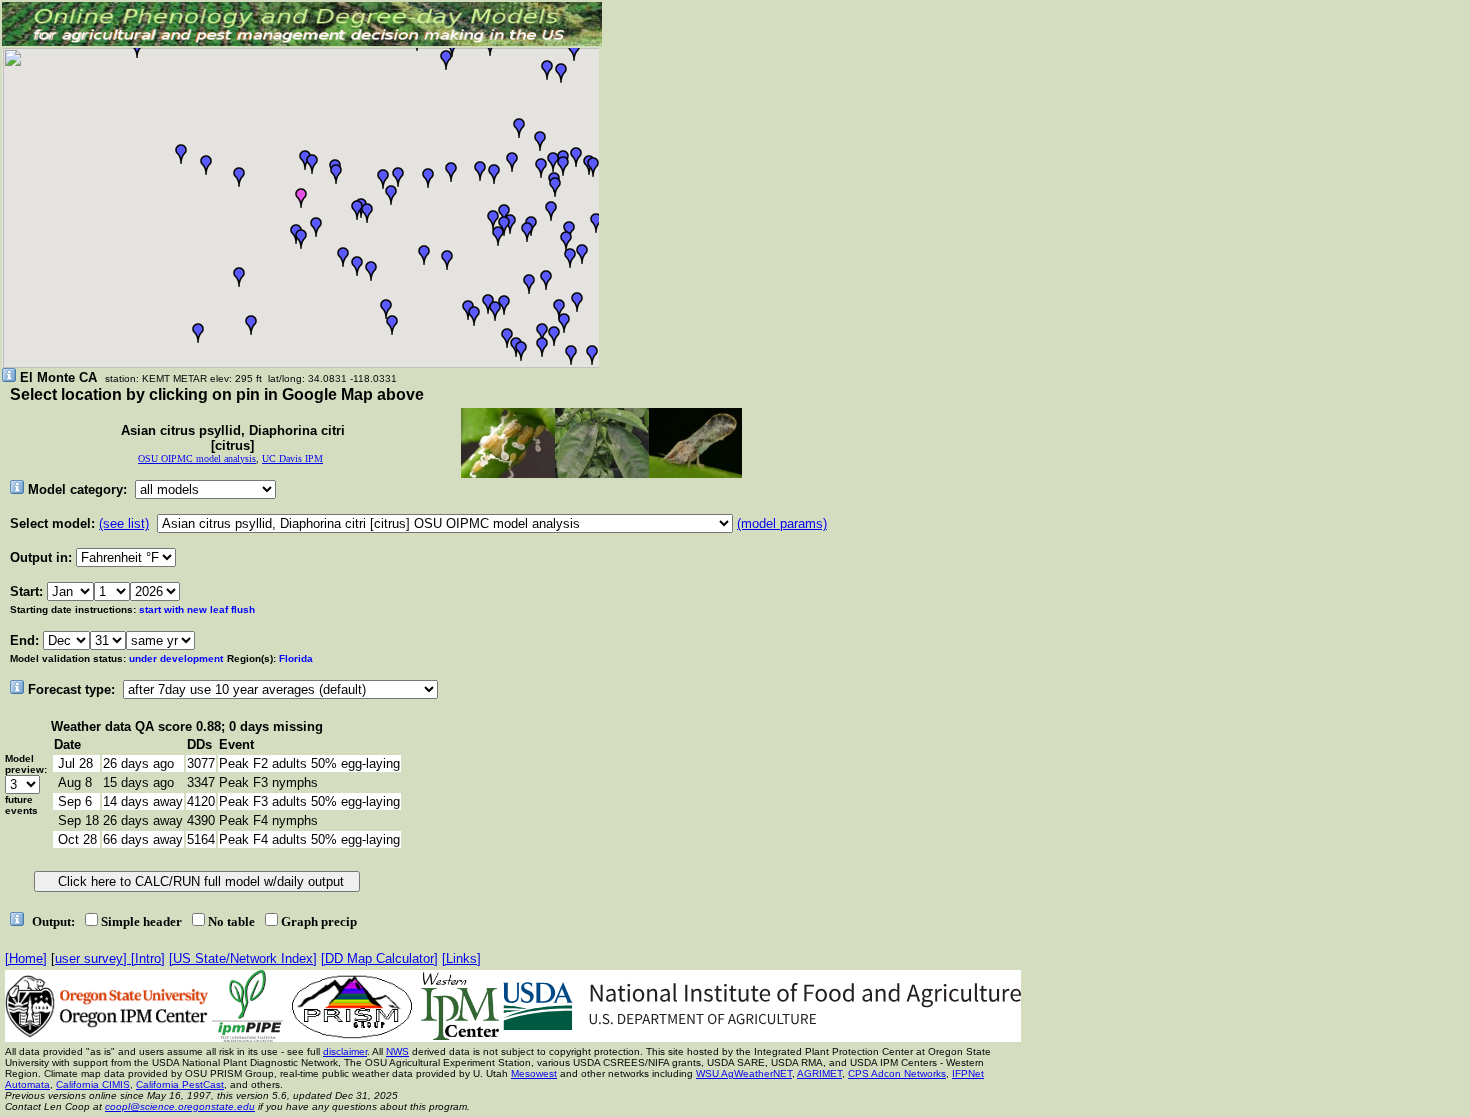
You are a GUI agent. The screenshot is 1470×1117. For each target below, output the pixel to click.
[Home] (26, 958)
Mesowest (534, 1073)
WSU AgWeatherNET (744, 1073)
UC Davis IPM (292, 458)
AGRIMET (819, 1073)
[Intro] (148, 958)
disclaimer (345, 1051)
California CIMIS (93, 1084)
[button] (206, 165)
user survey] (93, 958)
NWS (397, 1051)
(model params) (782, 523)
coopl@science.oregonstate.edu (180, 1106)
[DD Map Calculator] (379, 958)
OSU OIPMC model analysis (197, 458)
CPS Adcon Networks (897, 1073)
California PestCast (180, 1084)
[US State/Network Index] (243, 958)
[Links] (461, 958)
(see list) (124, 523)
